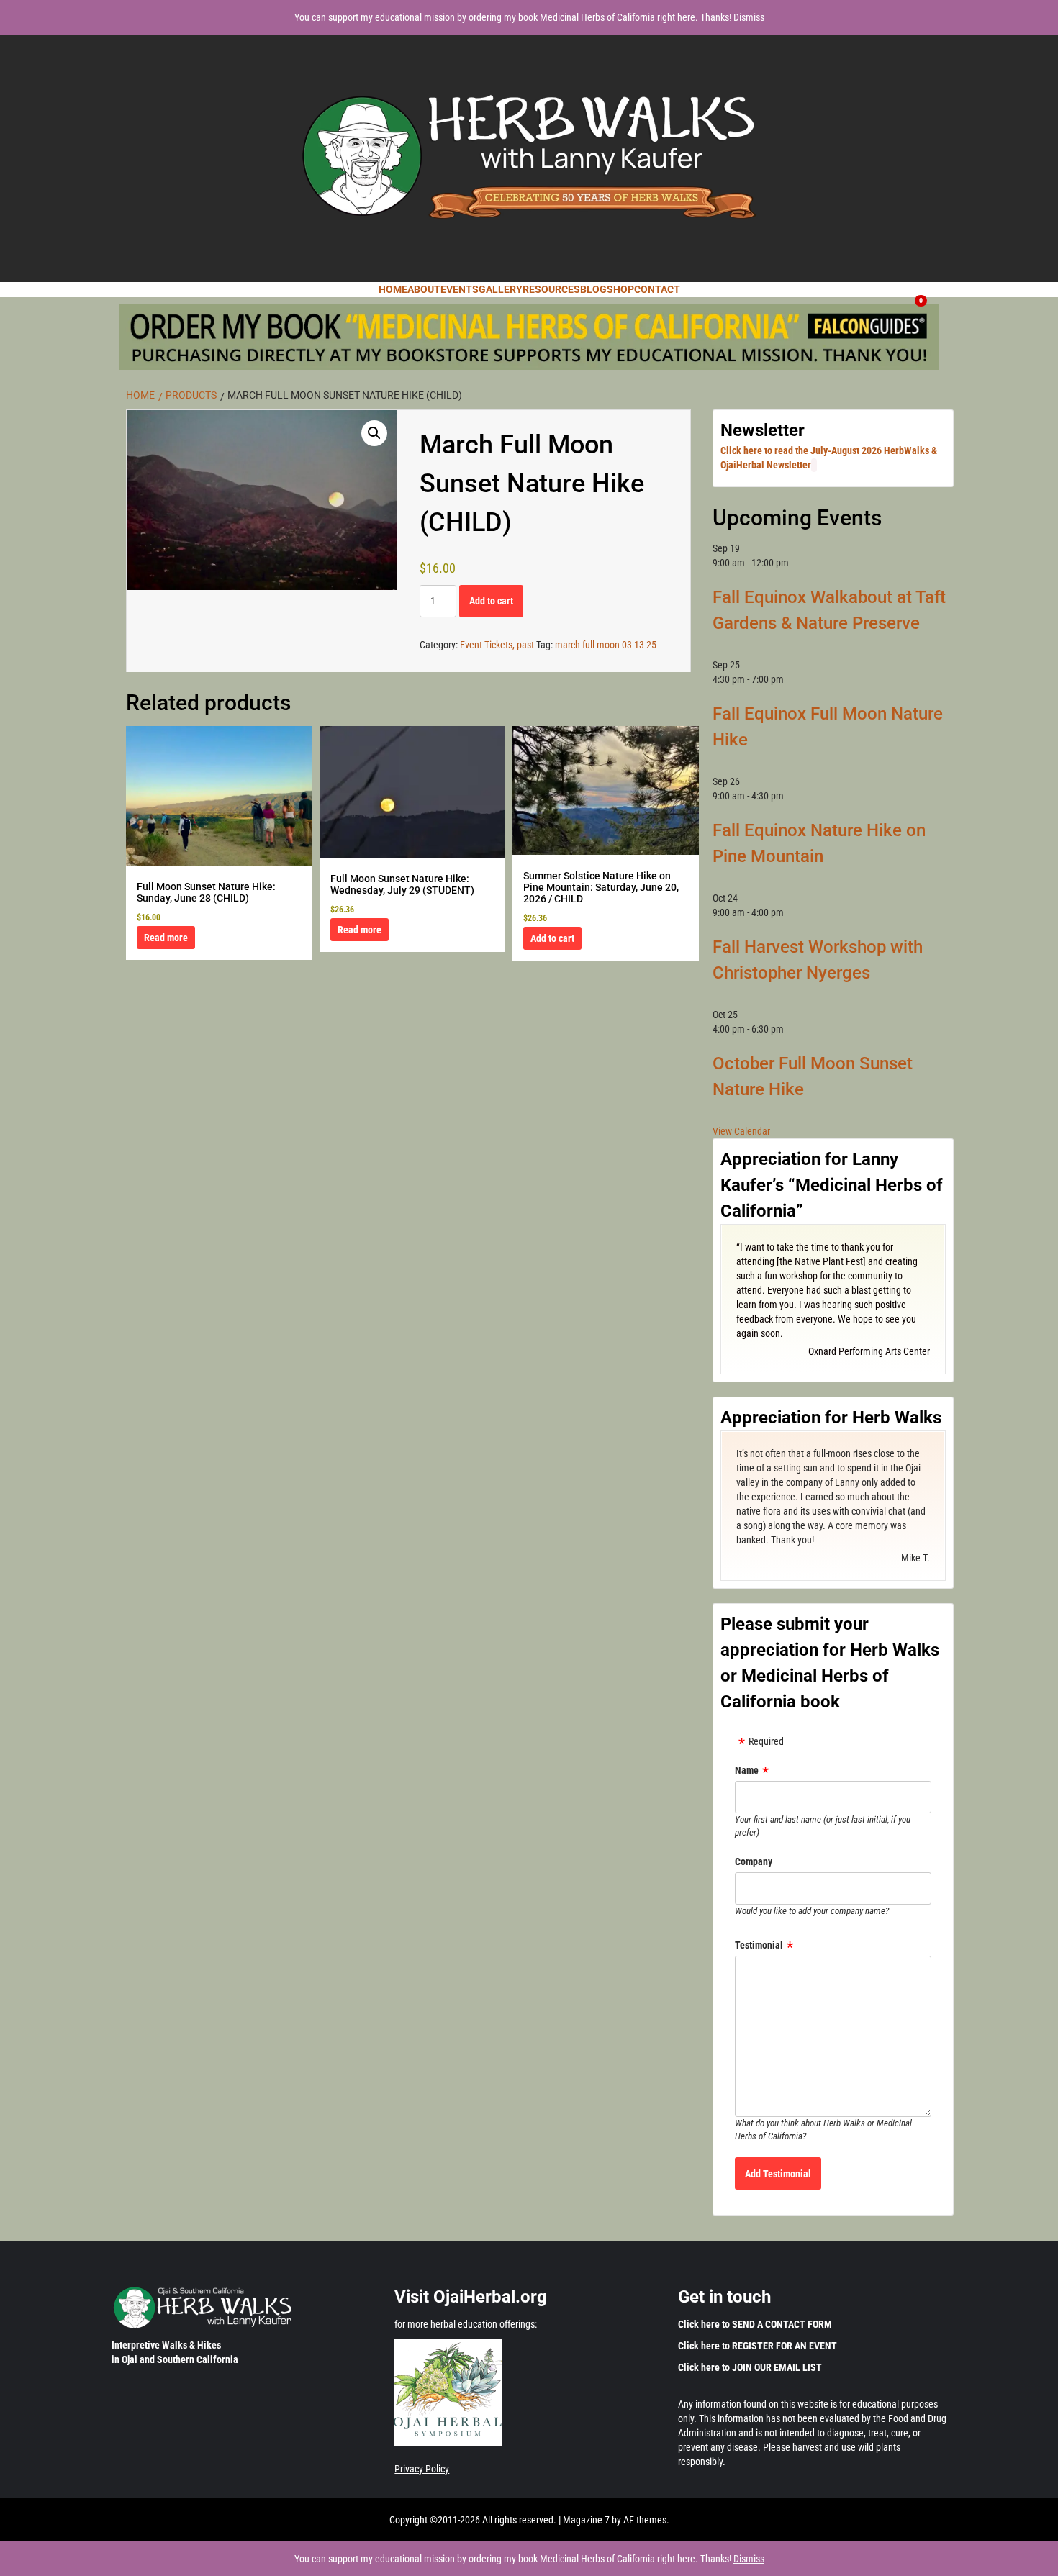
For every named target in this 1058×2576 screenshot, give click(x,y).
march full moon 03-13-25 (606, 645)
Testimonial (759, 1945)
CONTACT (657, 289)
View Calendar (741, 1131)
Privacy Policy (422, 2469)
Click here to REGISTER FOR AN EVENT (758, 2346)
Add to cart (491, 601)
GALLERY (501, 289)
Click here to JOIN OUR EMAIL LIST (750, 2367)
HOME (393, 289)
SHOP (620, 289)
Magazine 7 (586, 2520)
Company (754, 1861)
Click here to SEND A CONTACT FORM (755, 2324)
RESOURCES (551, 289)
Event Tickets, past (497, 645)
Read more (166, 938)
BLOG (593, 289)
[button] (374, 433)
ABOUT (424, 289)
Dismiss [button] (749, 17)
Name (747, 1770)
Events (460, 289)
